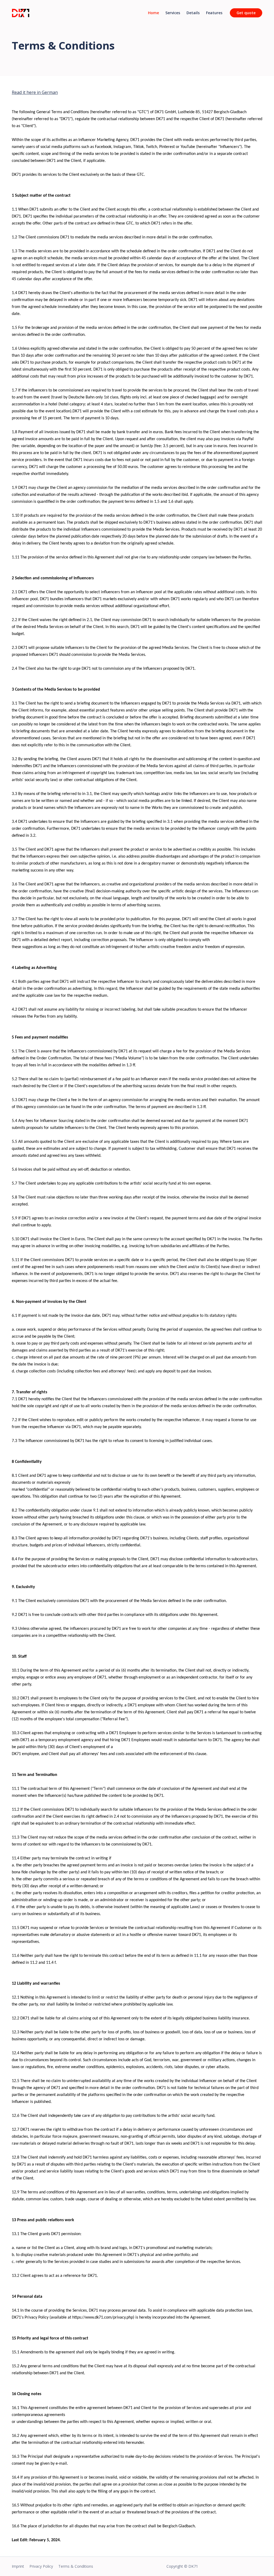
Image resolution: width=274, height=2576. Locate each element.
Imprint (18, 2566)
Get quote (246, 13)
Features (214, 13)
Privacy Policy (41, 2566)
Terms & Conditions (76, 2566)
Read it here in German (35, 92)
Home (153, 13)
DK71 (193, 2566)
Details (193, 13)
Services (173, 13)
